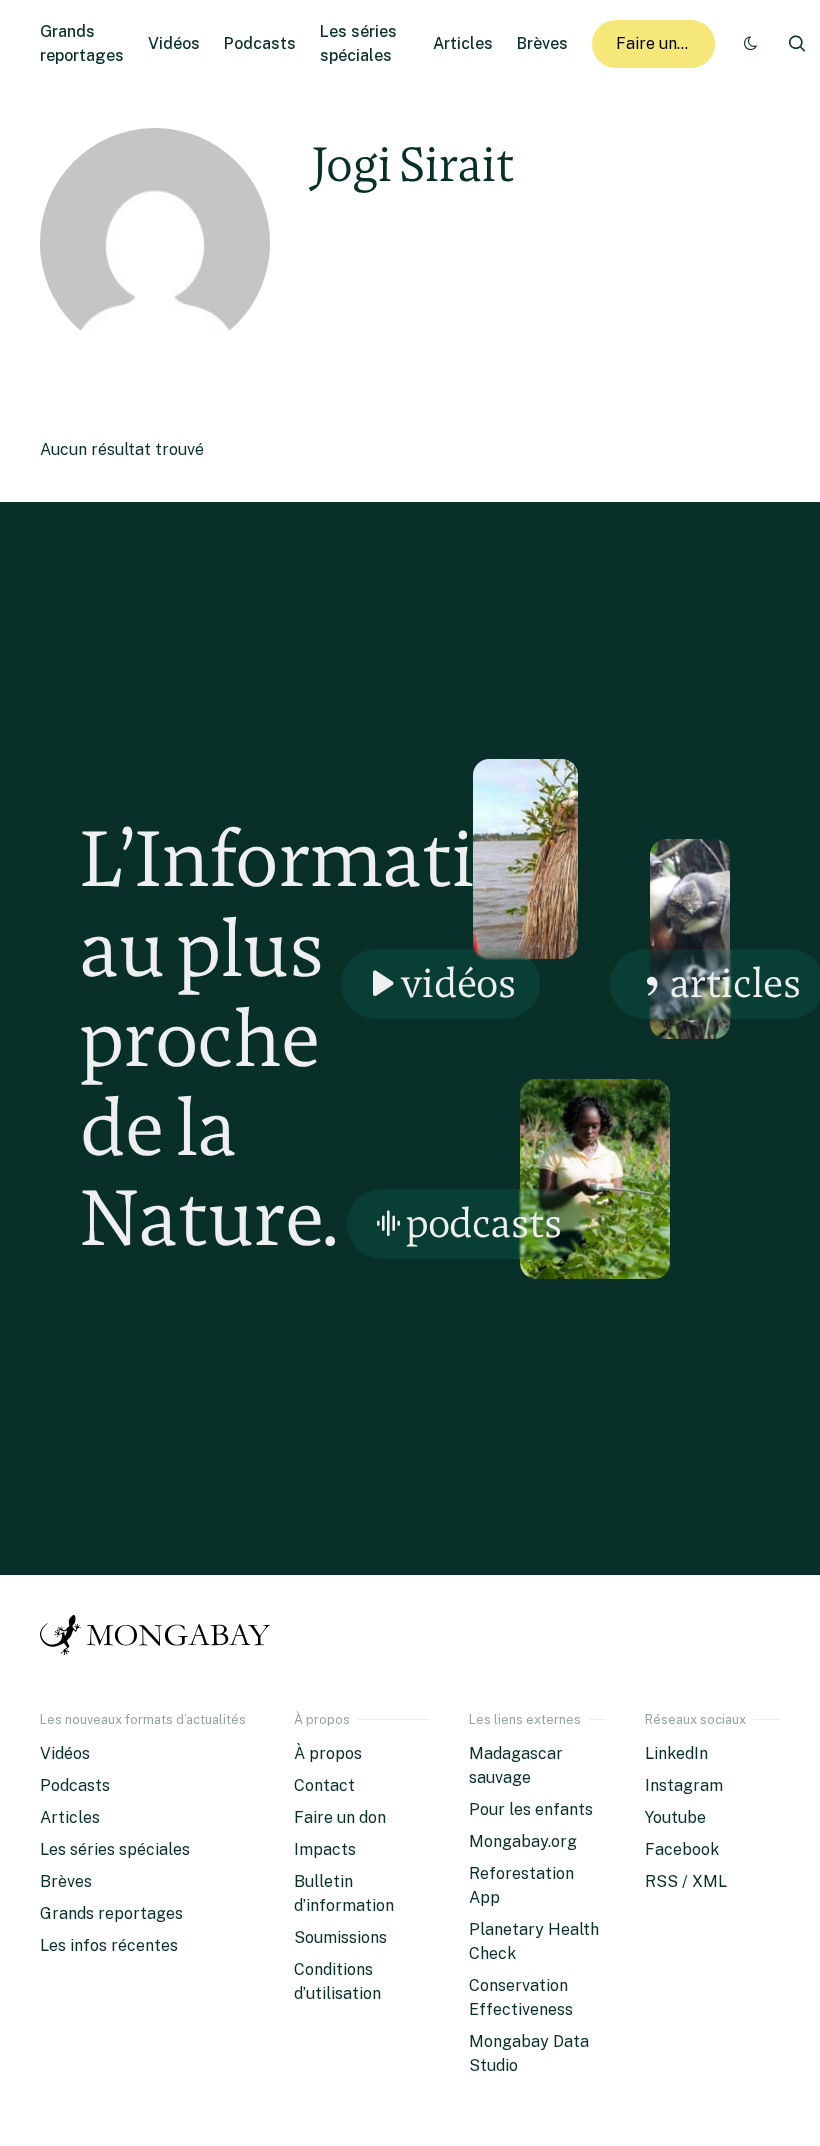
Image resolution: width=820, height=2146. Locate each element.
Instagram (684, 1785)
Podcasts (260, 43)
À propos (328, 1753)
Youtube (675, 1817)
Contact (324, 1785)
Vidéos (174, 43)
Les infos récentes (109, 1945)
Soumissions (340, 1937)
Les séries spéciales (115, 1849)
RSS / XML (686, 1881)
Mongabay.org (523, 1841)
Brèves (542, 43)
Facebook (682, 1849)
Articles (463, 43)
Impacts (325, 1849)
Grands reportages (111, 1913)
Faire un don (662, 43)
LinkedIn (676, 1753)
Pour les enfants (531, 1809)
